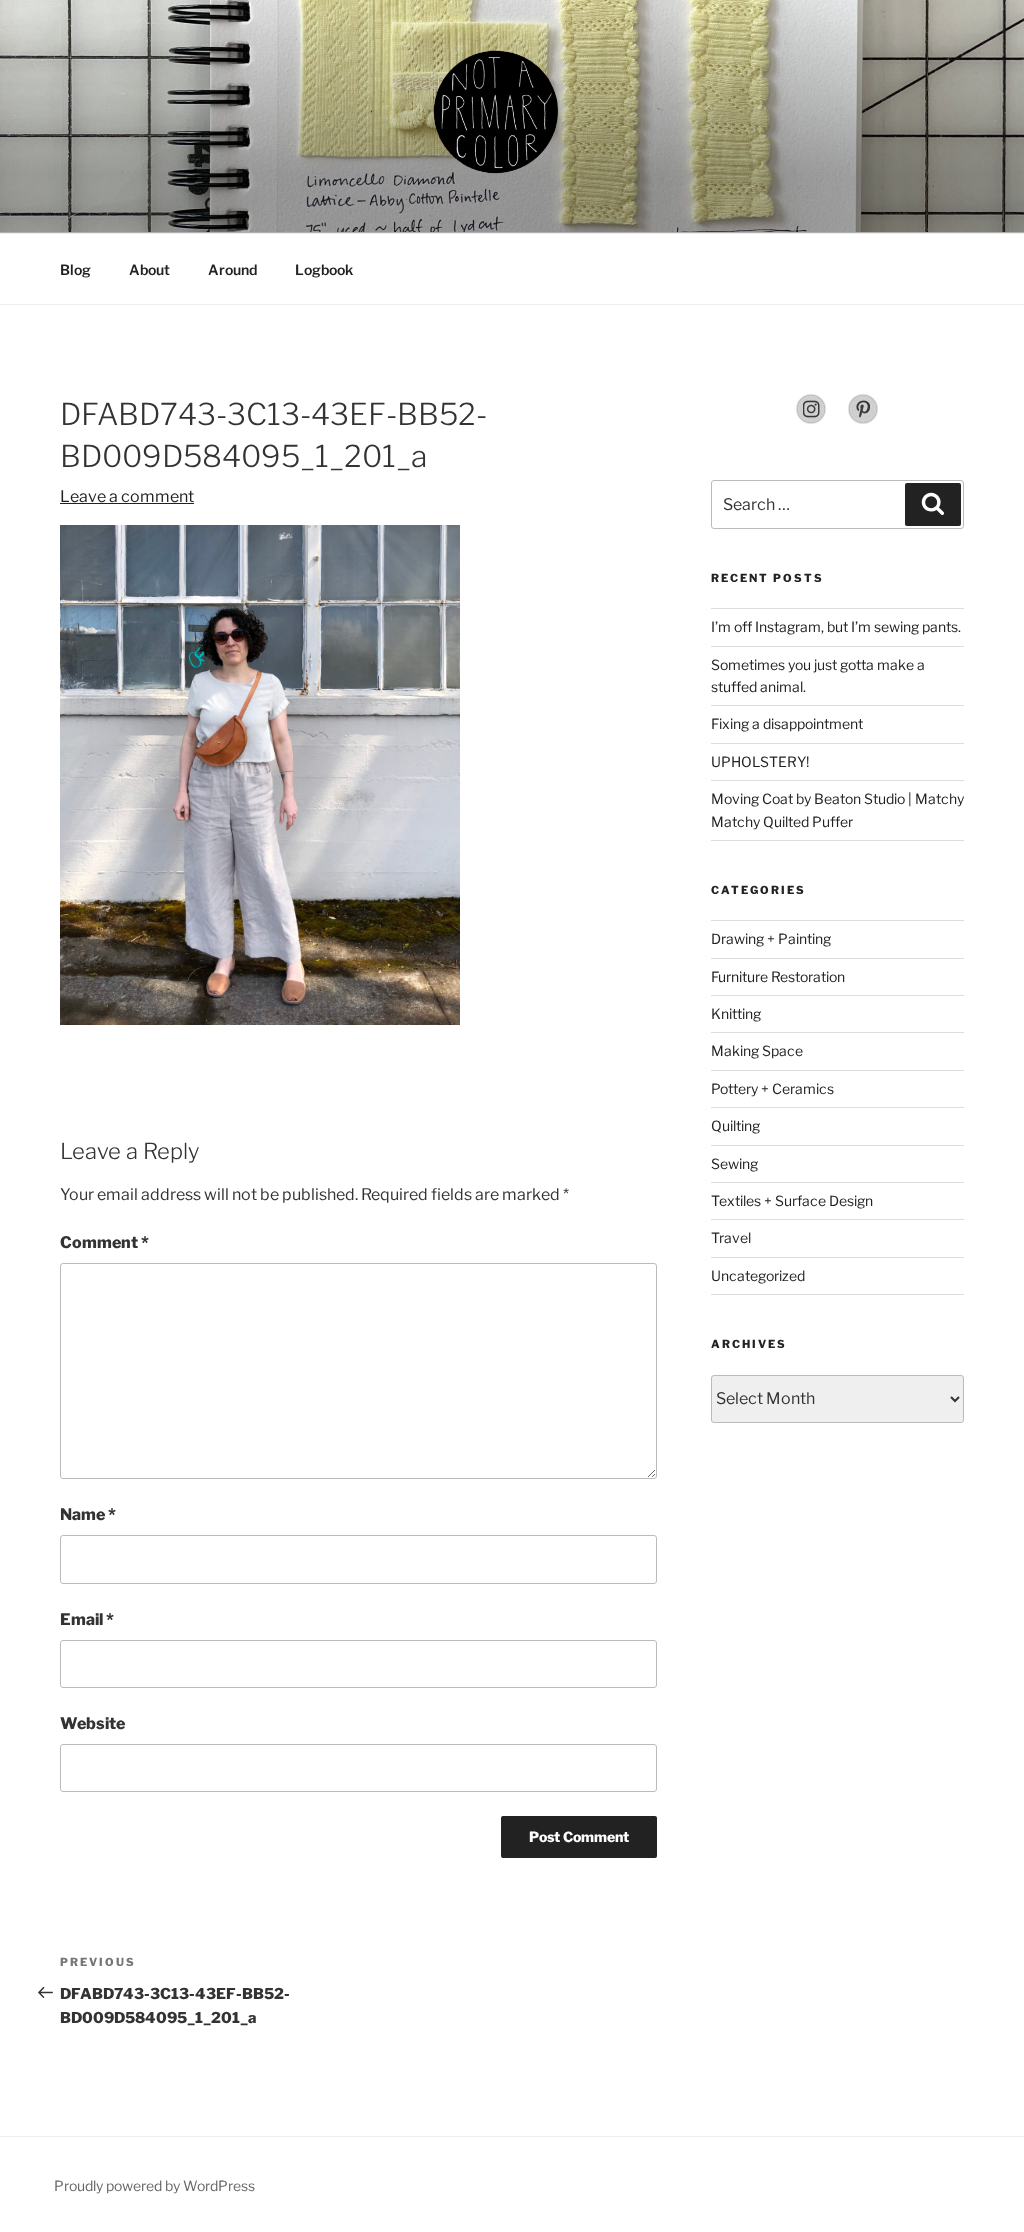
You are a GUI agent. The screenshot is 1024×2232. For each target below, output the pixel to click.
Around (232, 269)
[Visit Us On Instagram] (811, 419)
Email (87, 1619)
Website (92, 1723)
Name (88, 1514)
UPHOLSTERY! (760, 761)
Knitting (736, 1013)
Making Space (757, 1050)
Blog (75, 269)
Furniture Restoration (778, 976)
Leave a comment (127, 496)
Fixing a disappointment (787, 723)
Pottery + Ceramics (772, 1088)
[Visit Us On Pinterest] (863, 419)
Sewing (734, 1163)
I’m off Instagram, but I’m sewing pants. (836, 626)
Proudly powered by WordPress (154, 2185)
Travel (731, 1237)
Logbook (324, 269)
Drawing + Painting (771, 938)
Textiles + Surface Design (792, 1200)
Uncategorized (758, 1275)
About (149, 269)
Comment (104, 1242)
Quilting (735, 1125)
